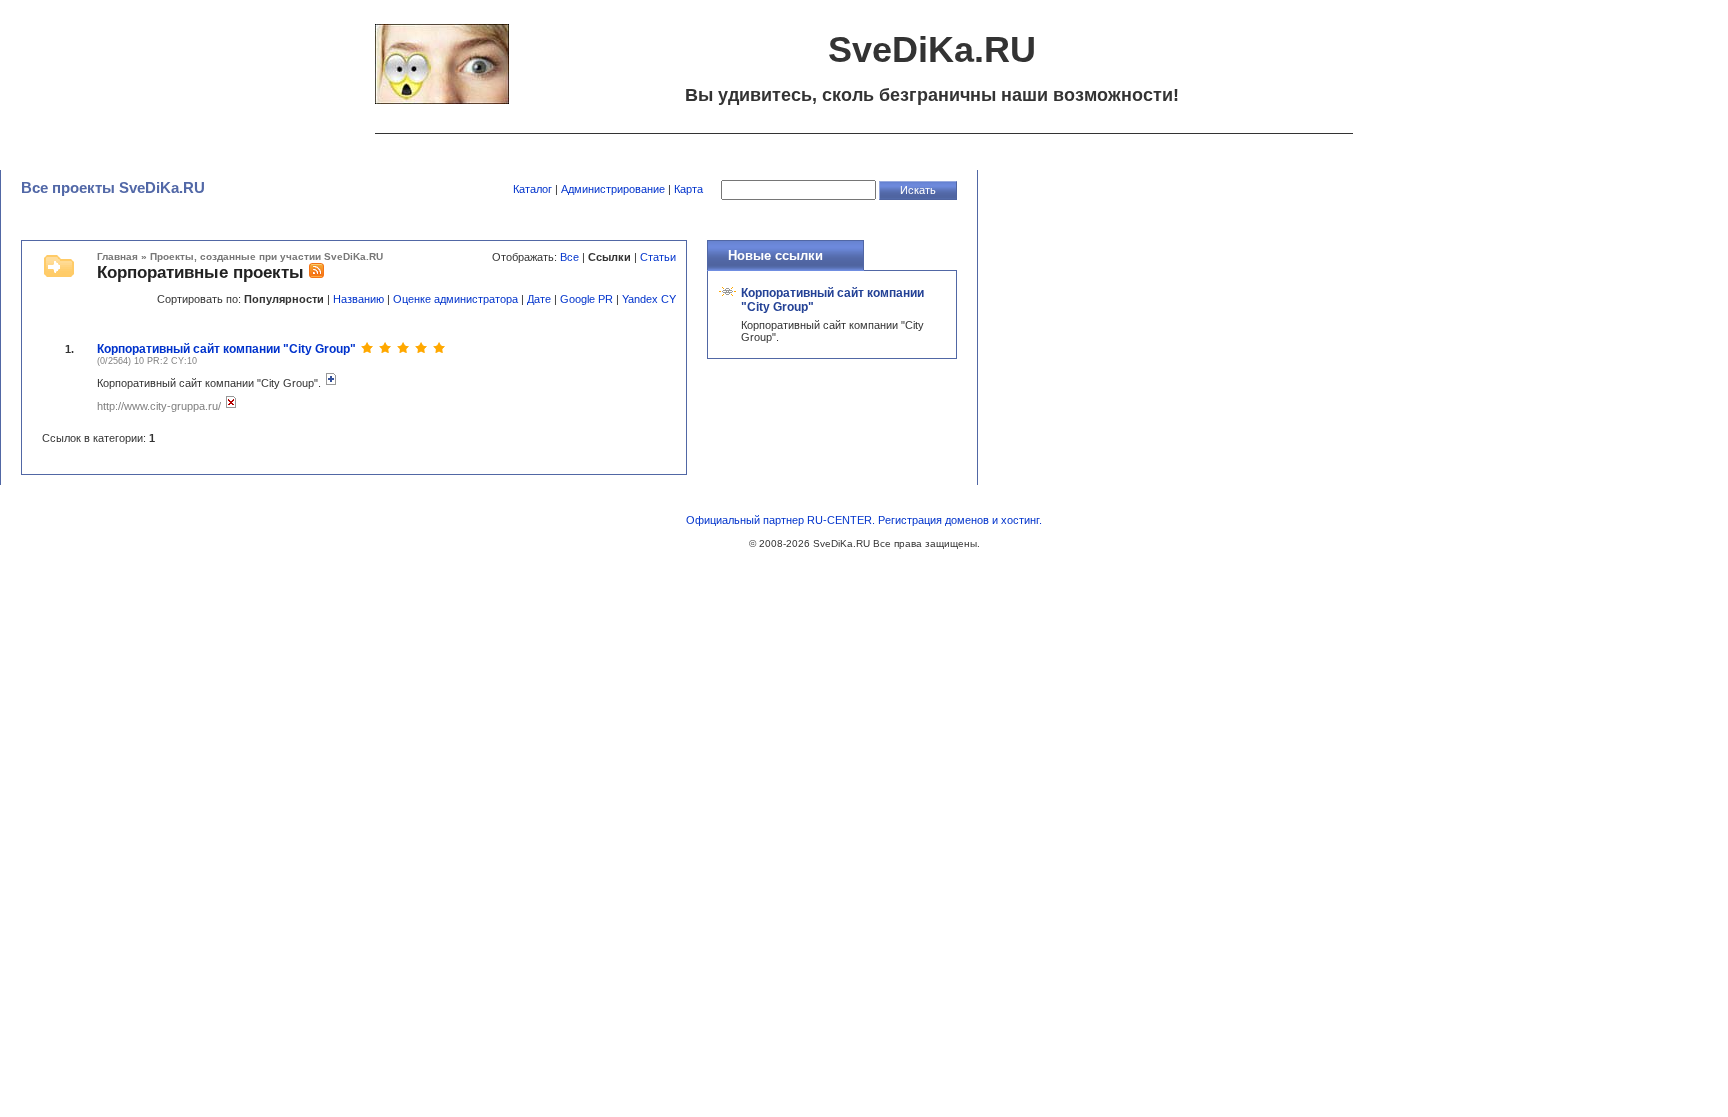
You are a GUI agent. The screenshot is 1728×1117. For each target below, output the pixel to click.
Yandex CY (649, 299)
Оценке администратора (455, 299)
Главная (117, 256)
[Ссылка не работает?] (231, 406)
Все (569, 257)
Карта (688, 189)
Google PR (586, 299)
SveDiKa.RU (841, 543)
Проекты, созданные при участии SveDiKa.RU (266, 256)
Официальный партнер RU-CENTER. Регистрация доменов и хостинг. (864, 520)
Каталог (532, 189)
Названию (358, 299)
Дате (539, 299)
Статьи (658, 257)
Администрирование (613, 189)
